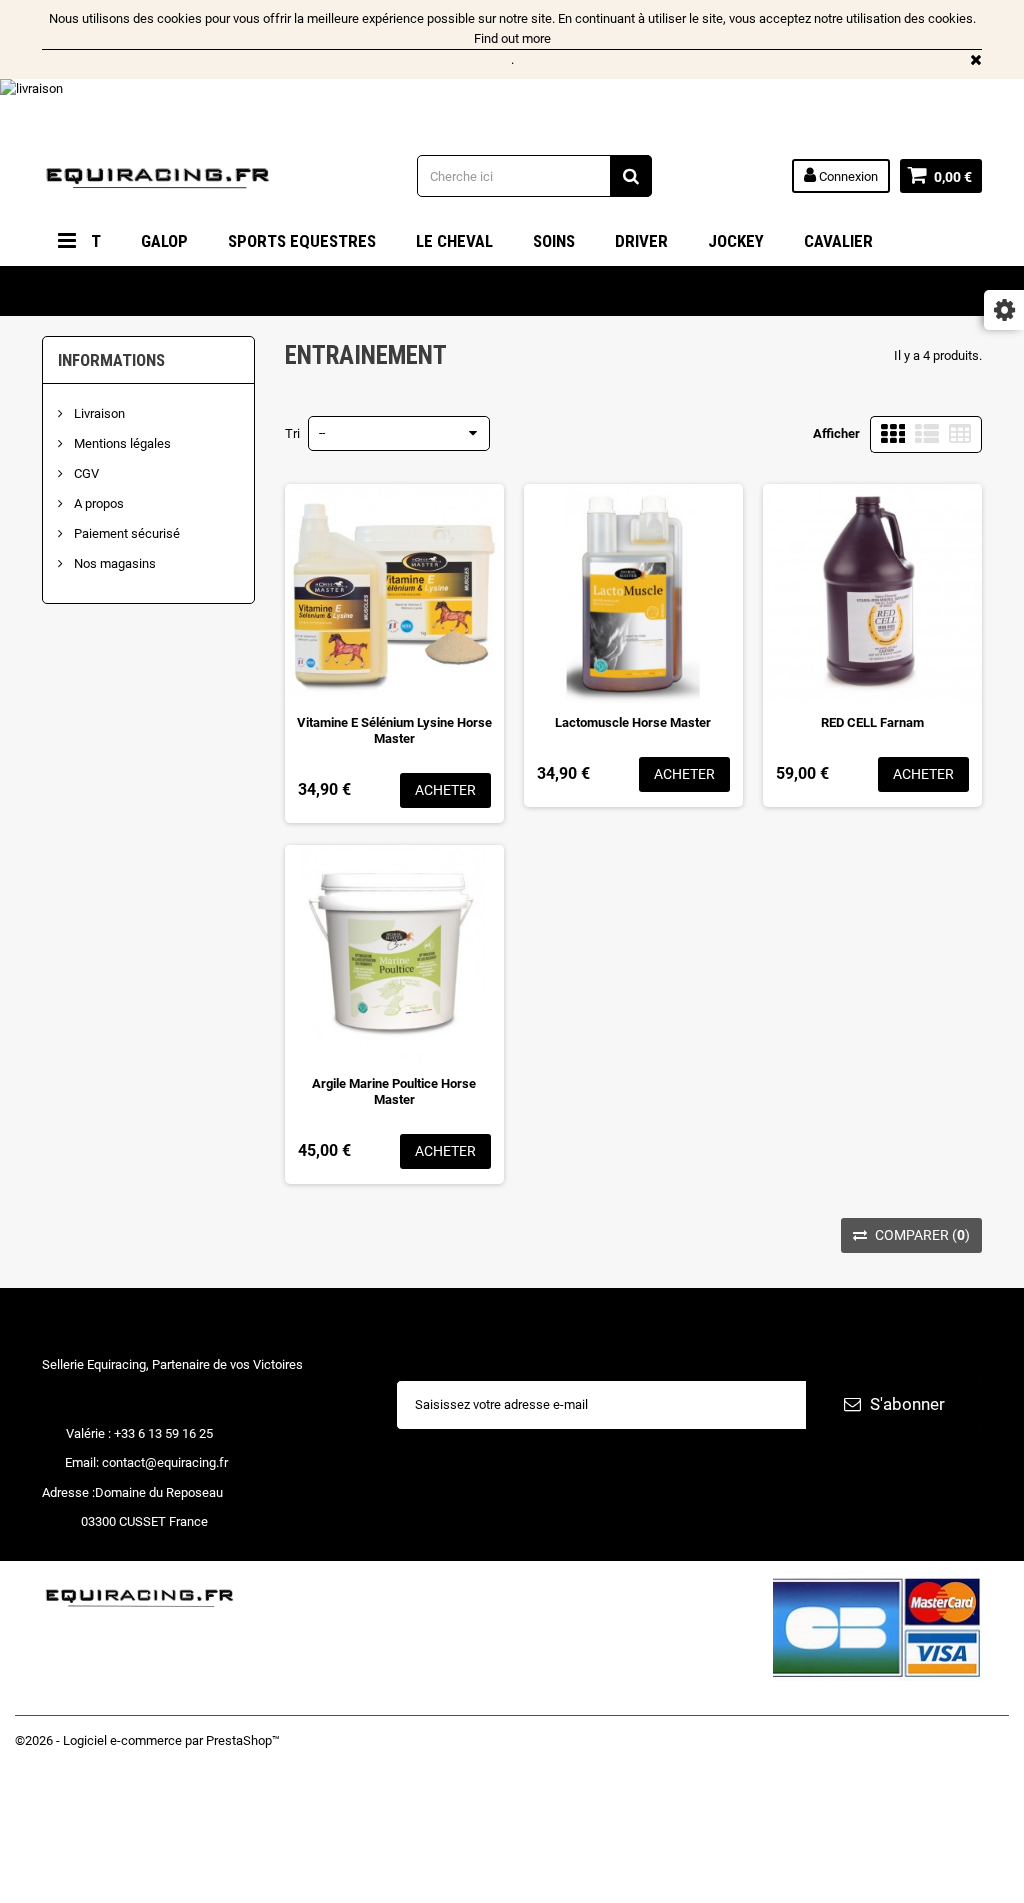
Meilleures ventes (65, 1782)
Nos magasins (113, 563)
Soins (554, 241)
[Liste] (927, 434)
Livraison (98, 413)
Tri (292, 433)
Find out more (512, 38)
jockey (736, 241)
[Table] (960, 434)
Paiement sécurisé (125, 533)
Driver (641, 241)
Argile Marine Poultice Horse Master (394, 1091)
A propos (97, 503)
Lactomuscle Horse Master (633, 722)
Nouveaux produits (67, 1762)
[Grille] (893, 434)
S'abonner (905, 1404)
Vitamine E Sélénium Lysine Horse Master (394, 730)
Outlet (206, 291)
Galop (164, 241)
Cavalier (838, 241)
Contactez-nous (59, 1822)
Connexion (847, 176)
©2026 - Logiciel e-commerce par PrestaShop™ (147, 1740)
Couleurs (100, 291)
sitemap (38, 1883)
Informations (111, 360)
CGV (85, 473)
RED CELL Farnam (872, 722)
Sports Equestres (302, 241)
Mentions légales (121, 443)
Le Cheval (454, 241)
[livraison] (512, 107)
